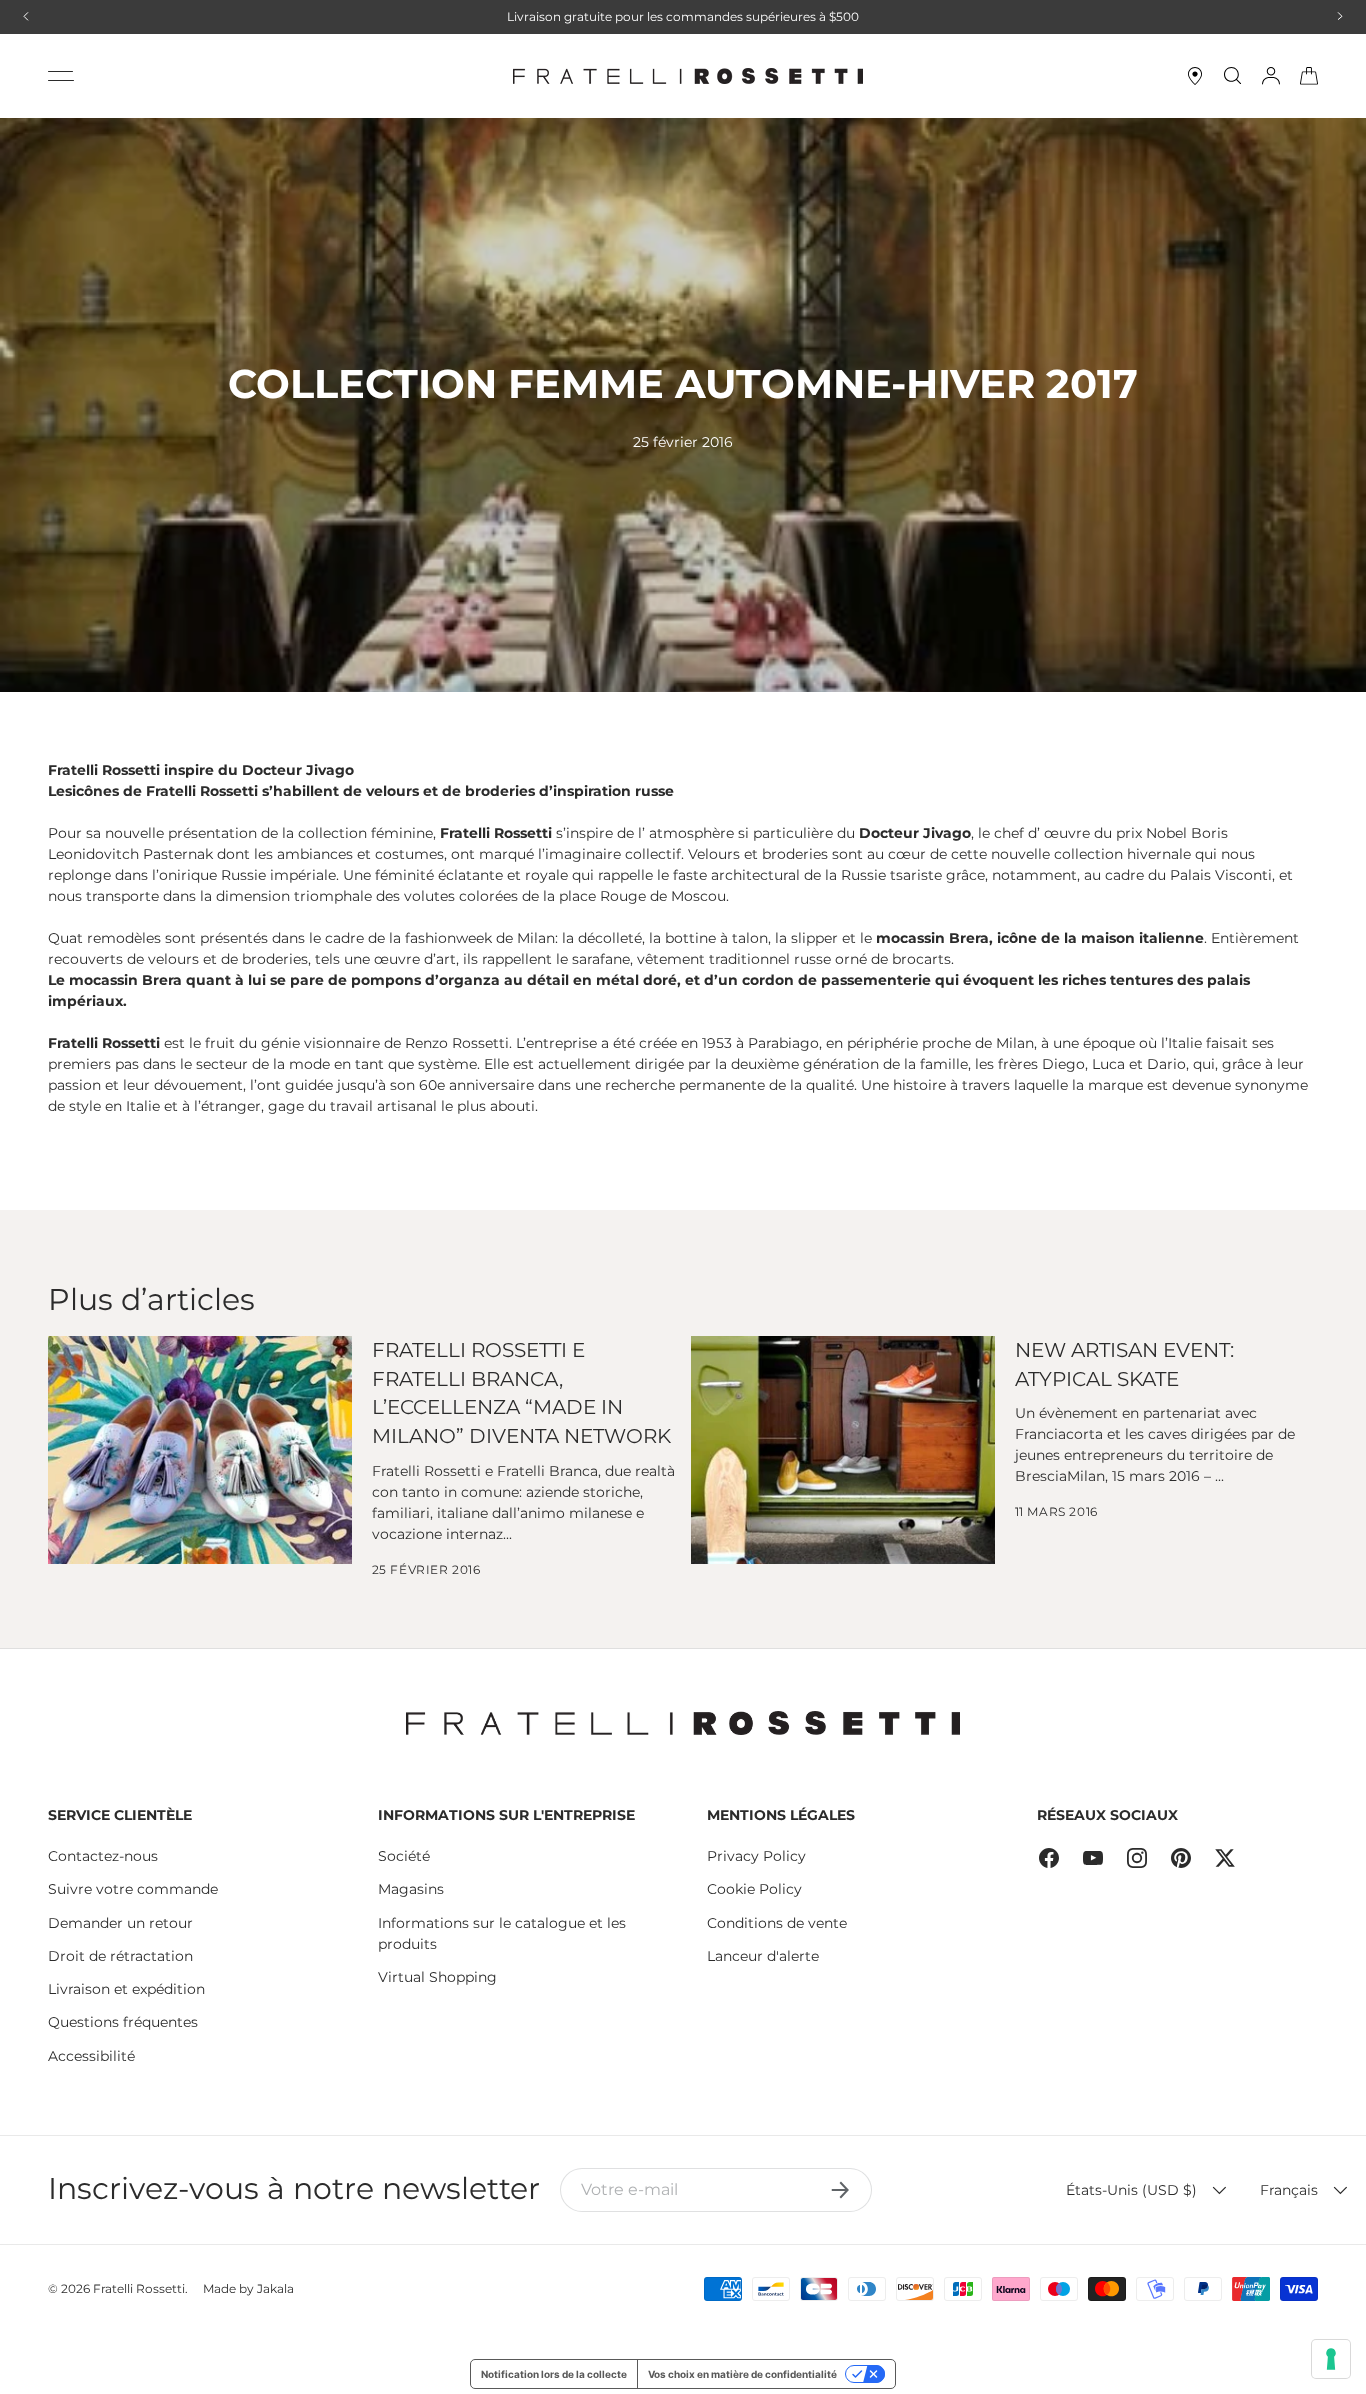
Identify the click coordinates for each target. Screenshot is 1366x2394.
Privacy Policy (756, 1856)
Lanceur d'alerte (763, 1956)
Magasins (411, 1889)
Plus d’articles (151, 1299)
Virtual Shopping (437, 1977)
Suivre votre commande (133, 1889)
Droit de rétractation (120, 1956)
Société (404, 1856)
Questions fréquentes (123, 2022)
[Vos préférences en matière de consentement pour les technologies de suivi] (1331, 2359)
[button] (1309, 76)
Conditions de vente (777, 1923)
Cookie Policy (754, 1889)
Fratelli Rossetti (139, 2288)
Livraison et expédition (126, 1989)
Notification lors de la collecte (554, 2374)
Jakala (275, 2288)
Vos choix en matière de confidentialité (742, 2374)
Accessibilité (91, 2056)
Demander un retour (120, 1923)
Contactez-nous (103, 1856)
